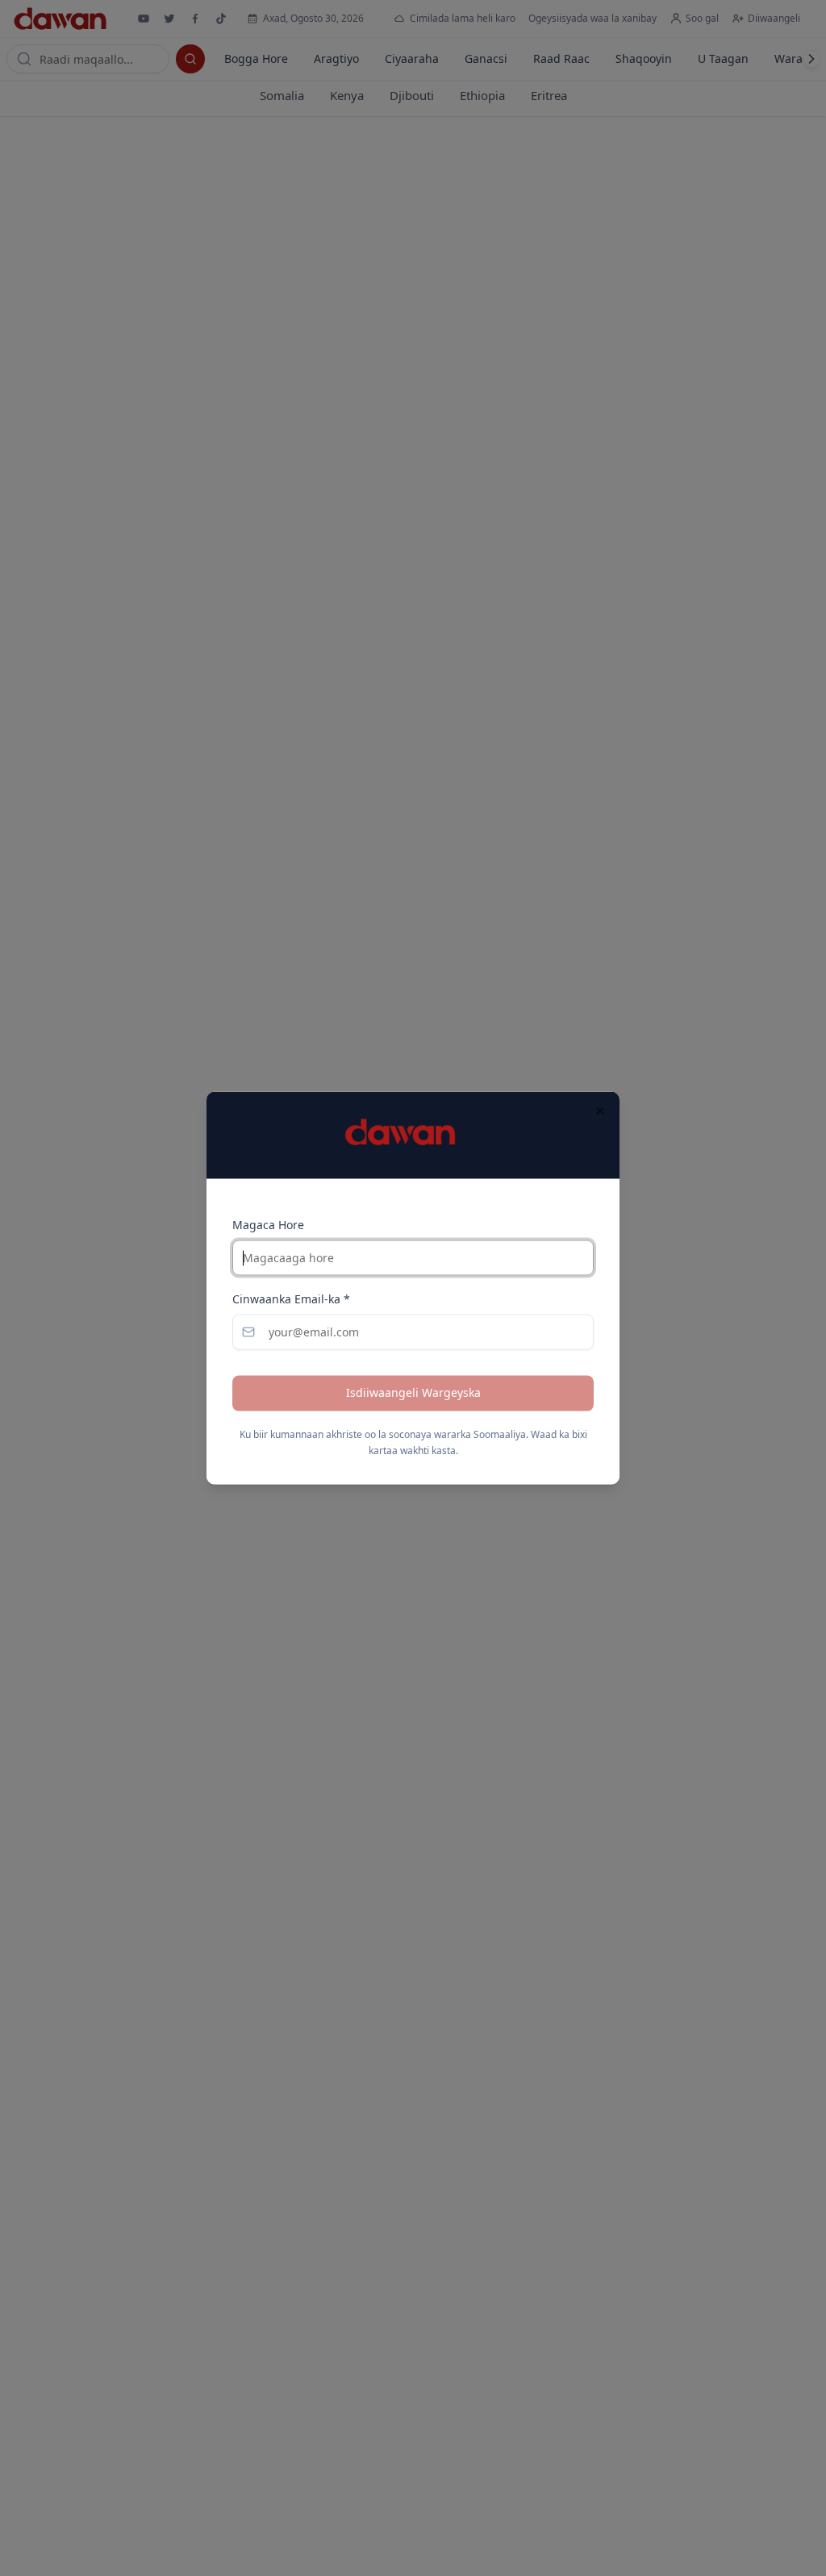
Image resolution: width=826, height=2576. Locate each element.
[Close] (600, 1111)
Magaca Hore (268, 1225)
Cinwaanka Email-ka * (291, 1300)
